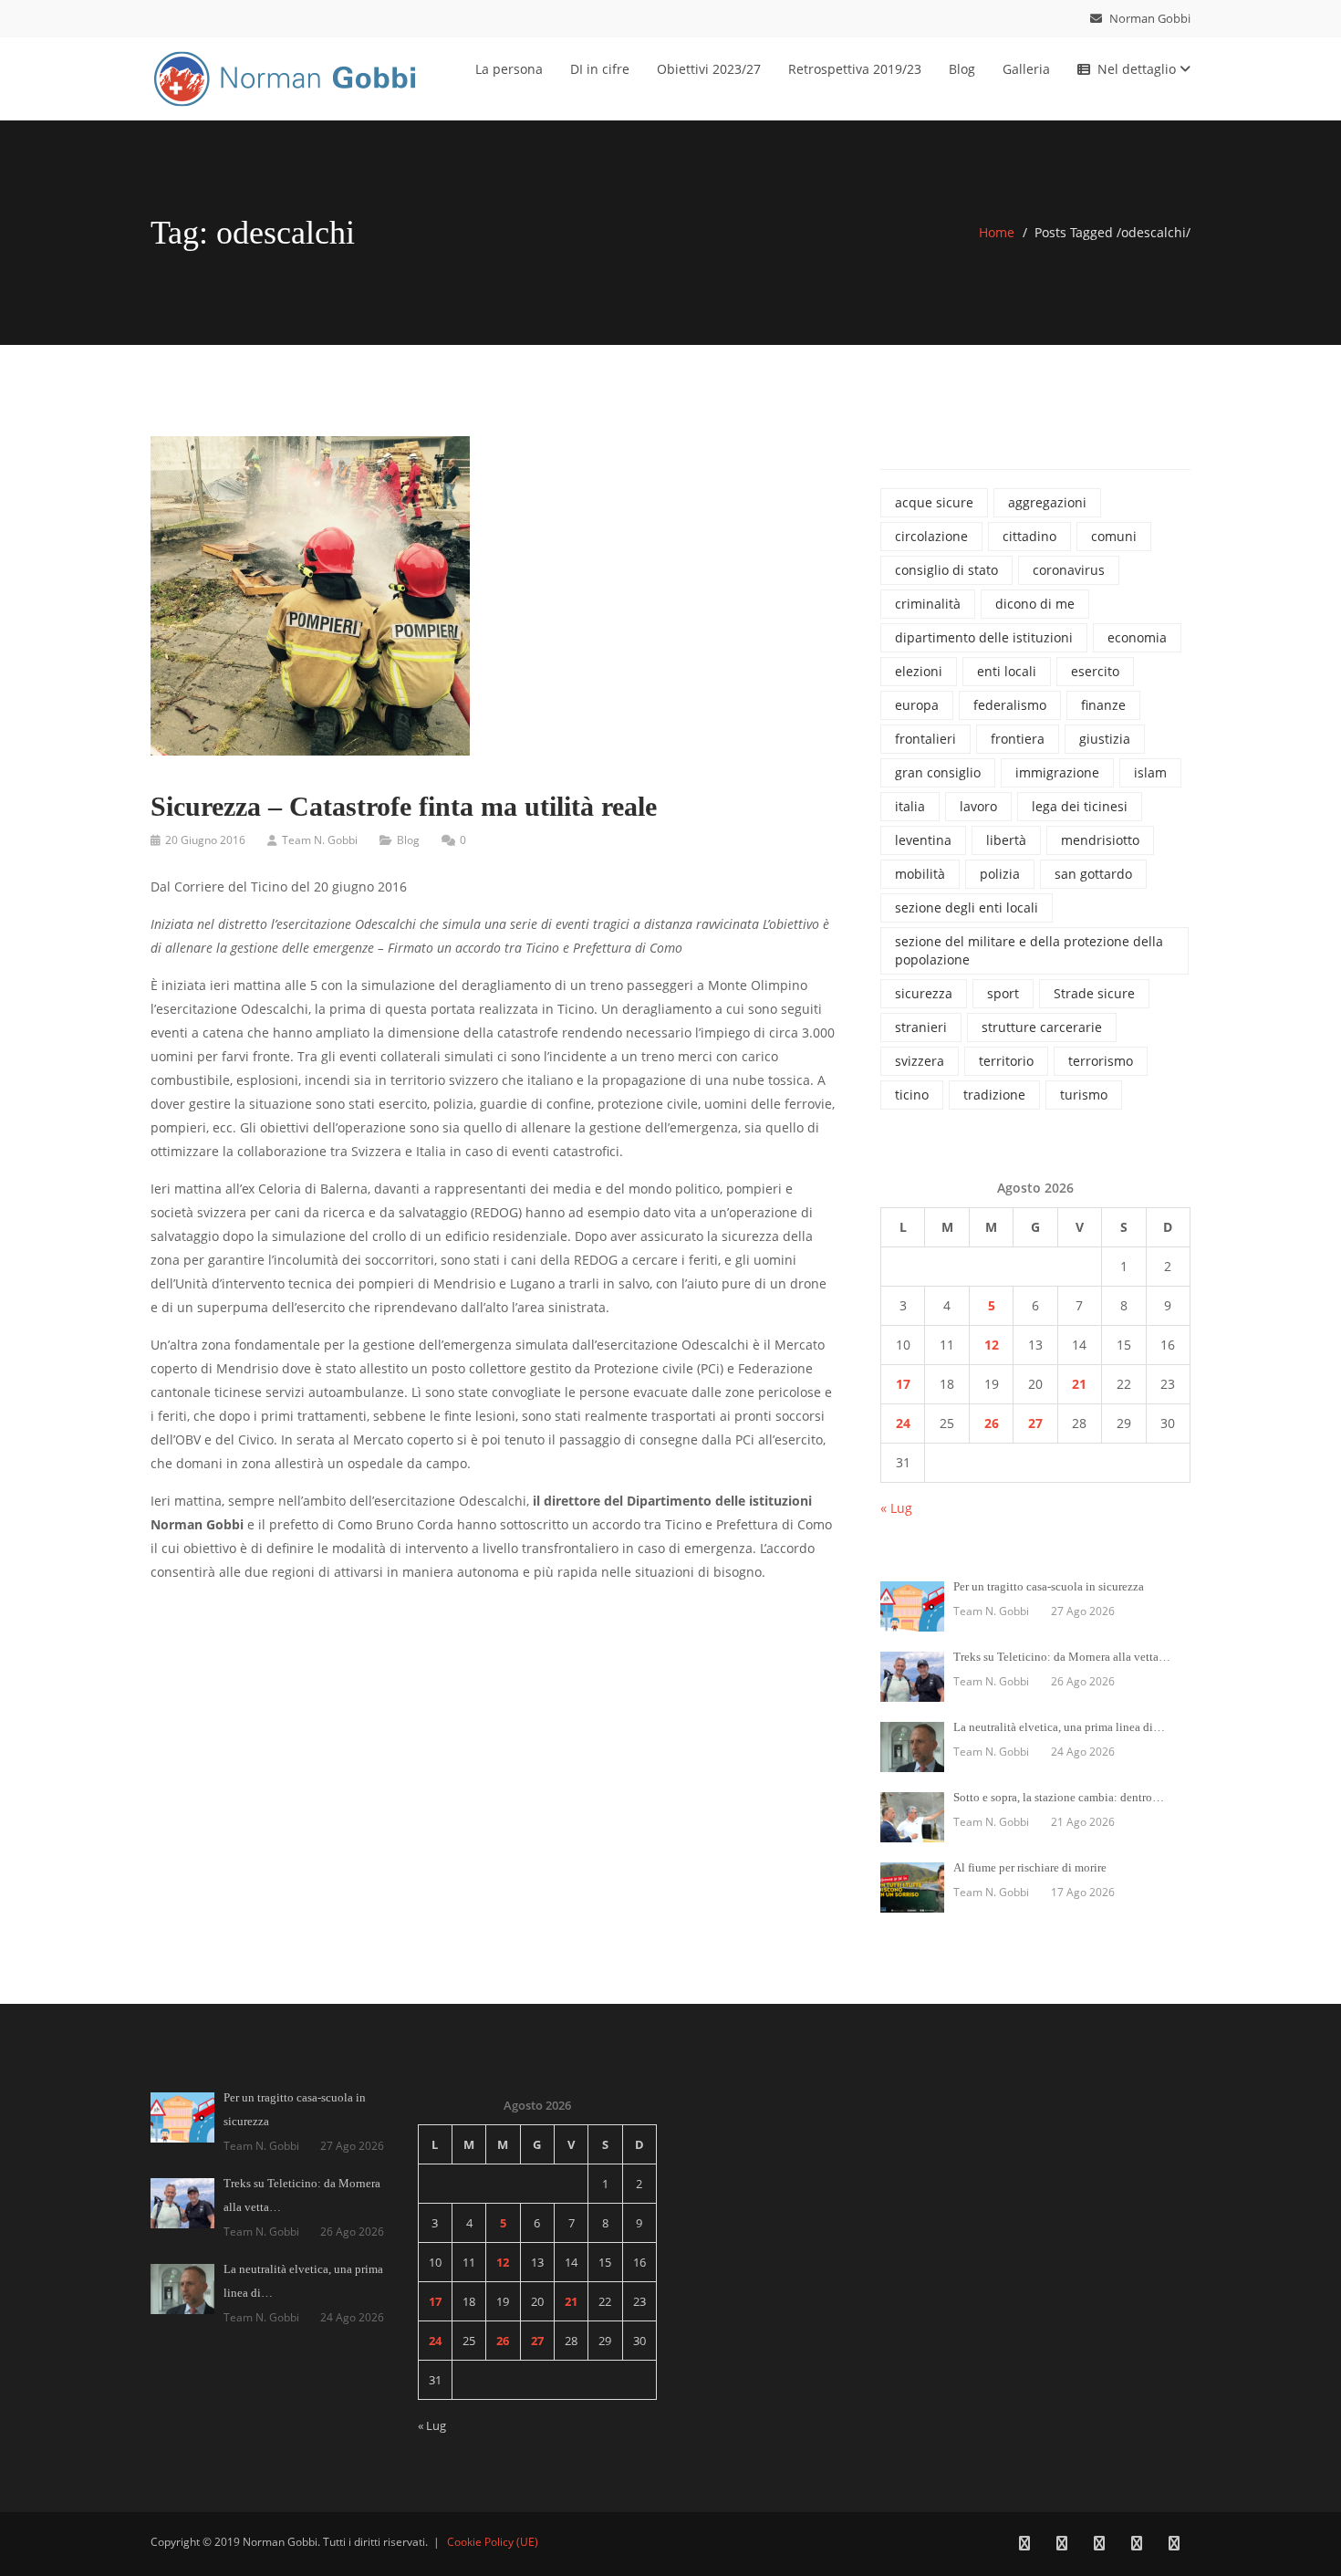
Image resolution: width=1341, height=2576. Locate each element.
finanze (1103, 705)
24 (903, 1423)
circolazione (931, 536)
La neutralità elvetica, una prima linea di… (1059, 1727)
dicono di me (1035, 604)
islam (1150, 772)
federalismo (1010, 705)
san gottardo (1093, 874)
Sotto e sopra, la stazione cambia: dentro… (1059, 1797)
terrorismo (1101, 1061)
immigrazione (1057, 772)
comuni (1114, 536)
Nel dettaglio (1138, 69)
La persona (509, 69)
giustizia (1105, 739)
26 (992, 1423)
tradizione (994, 1095)
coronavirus (1069, 570)
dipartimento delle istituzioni (984, 637)
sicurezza (924, 993)
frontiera (1018, 739)
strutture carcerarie (1042, 1027)
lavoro (978, 806)
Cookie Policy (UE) (493, 2542)
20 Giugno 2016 (205, 840)
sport (1003, 993)
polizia (1000, 874)
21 (1079, 1384)
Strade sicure (1094, 993)
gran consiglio (938, 772)
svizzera (920, 1061)
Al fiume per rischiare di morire (1030, 1867)
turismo (1084, 1095)
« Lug (896, 1508)
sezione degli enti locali (967, 907)
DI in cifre (600, 69)
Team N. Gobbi (320, 840)
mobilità (920, 874)
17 (903, 1384)
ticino (912, 1095)
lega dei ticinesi (1080, 806)
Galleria (1026, 69)
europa (917, 705)
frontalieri (925, 739)
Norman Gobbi (1149, 18)
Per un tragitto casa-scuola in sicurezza (1049, 1586)
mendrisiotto (1100, 840)
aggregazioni (1047, 502)
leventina (923, 840)
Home (997, 232)
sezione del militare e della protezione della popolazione (1029, 950)
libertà (1006, 840)
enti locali (1007, 671)
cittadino (1029, 536)
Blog (962, 69)
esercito (1095, 671)
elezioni (919, 671)
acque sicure (934, 502)
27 (1035, 1423)
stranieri (921, 1027)
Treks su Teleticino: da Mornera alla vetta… (1062, 1657)
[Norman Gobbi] (287, 75)
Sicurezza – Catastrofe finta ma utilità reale (404, 806)
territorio (1006, 1061)
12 (992, 1345)
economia (1137, 637)
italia (910, 806)
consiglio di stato (946, 570)
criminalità (928, 604)
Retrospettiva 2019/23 (855, 69)
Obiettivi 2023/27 (709, 69)
